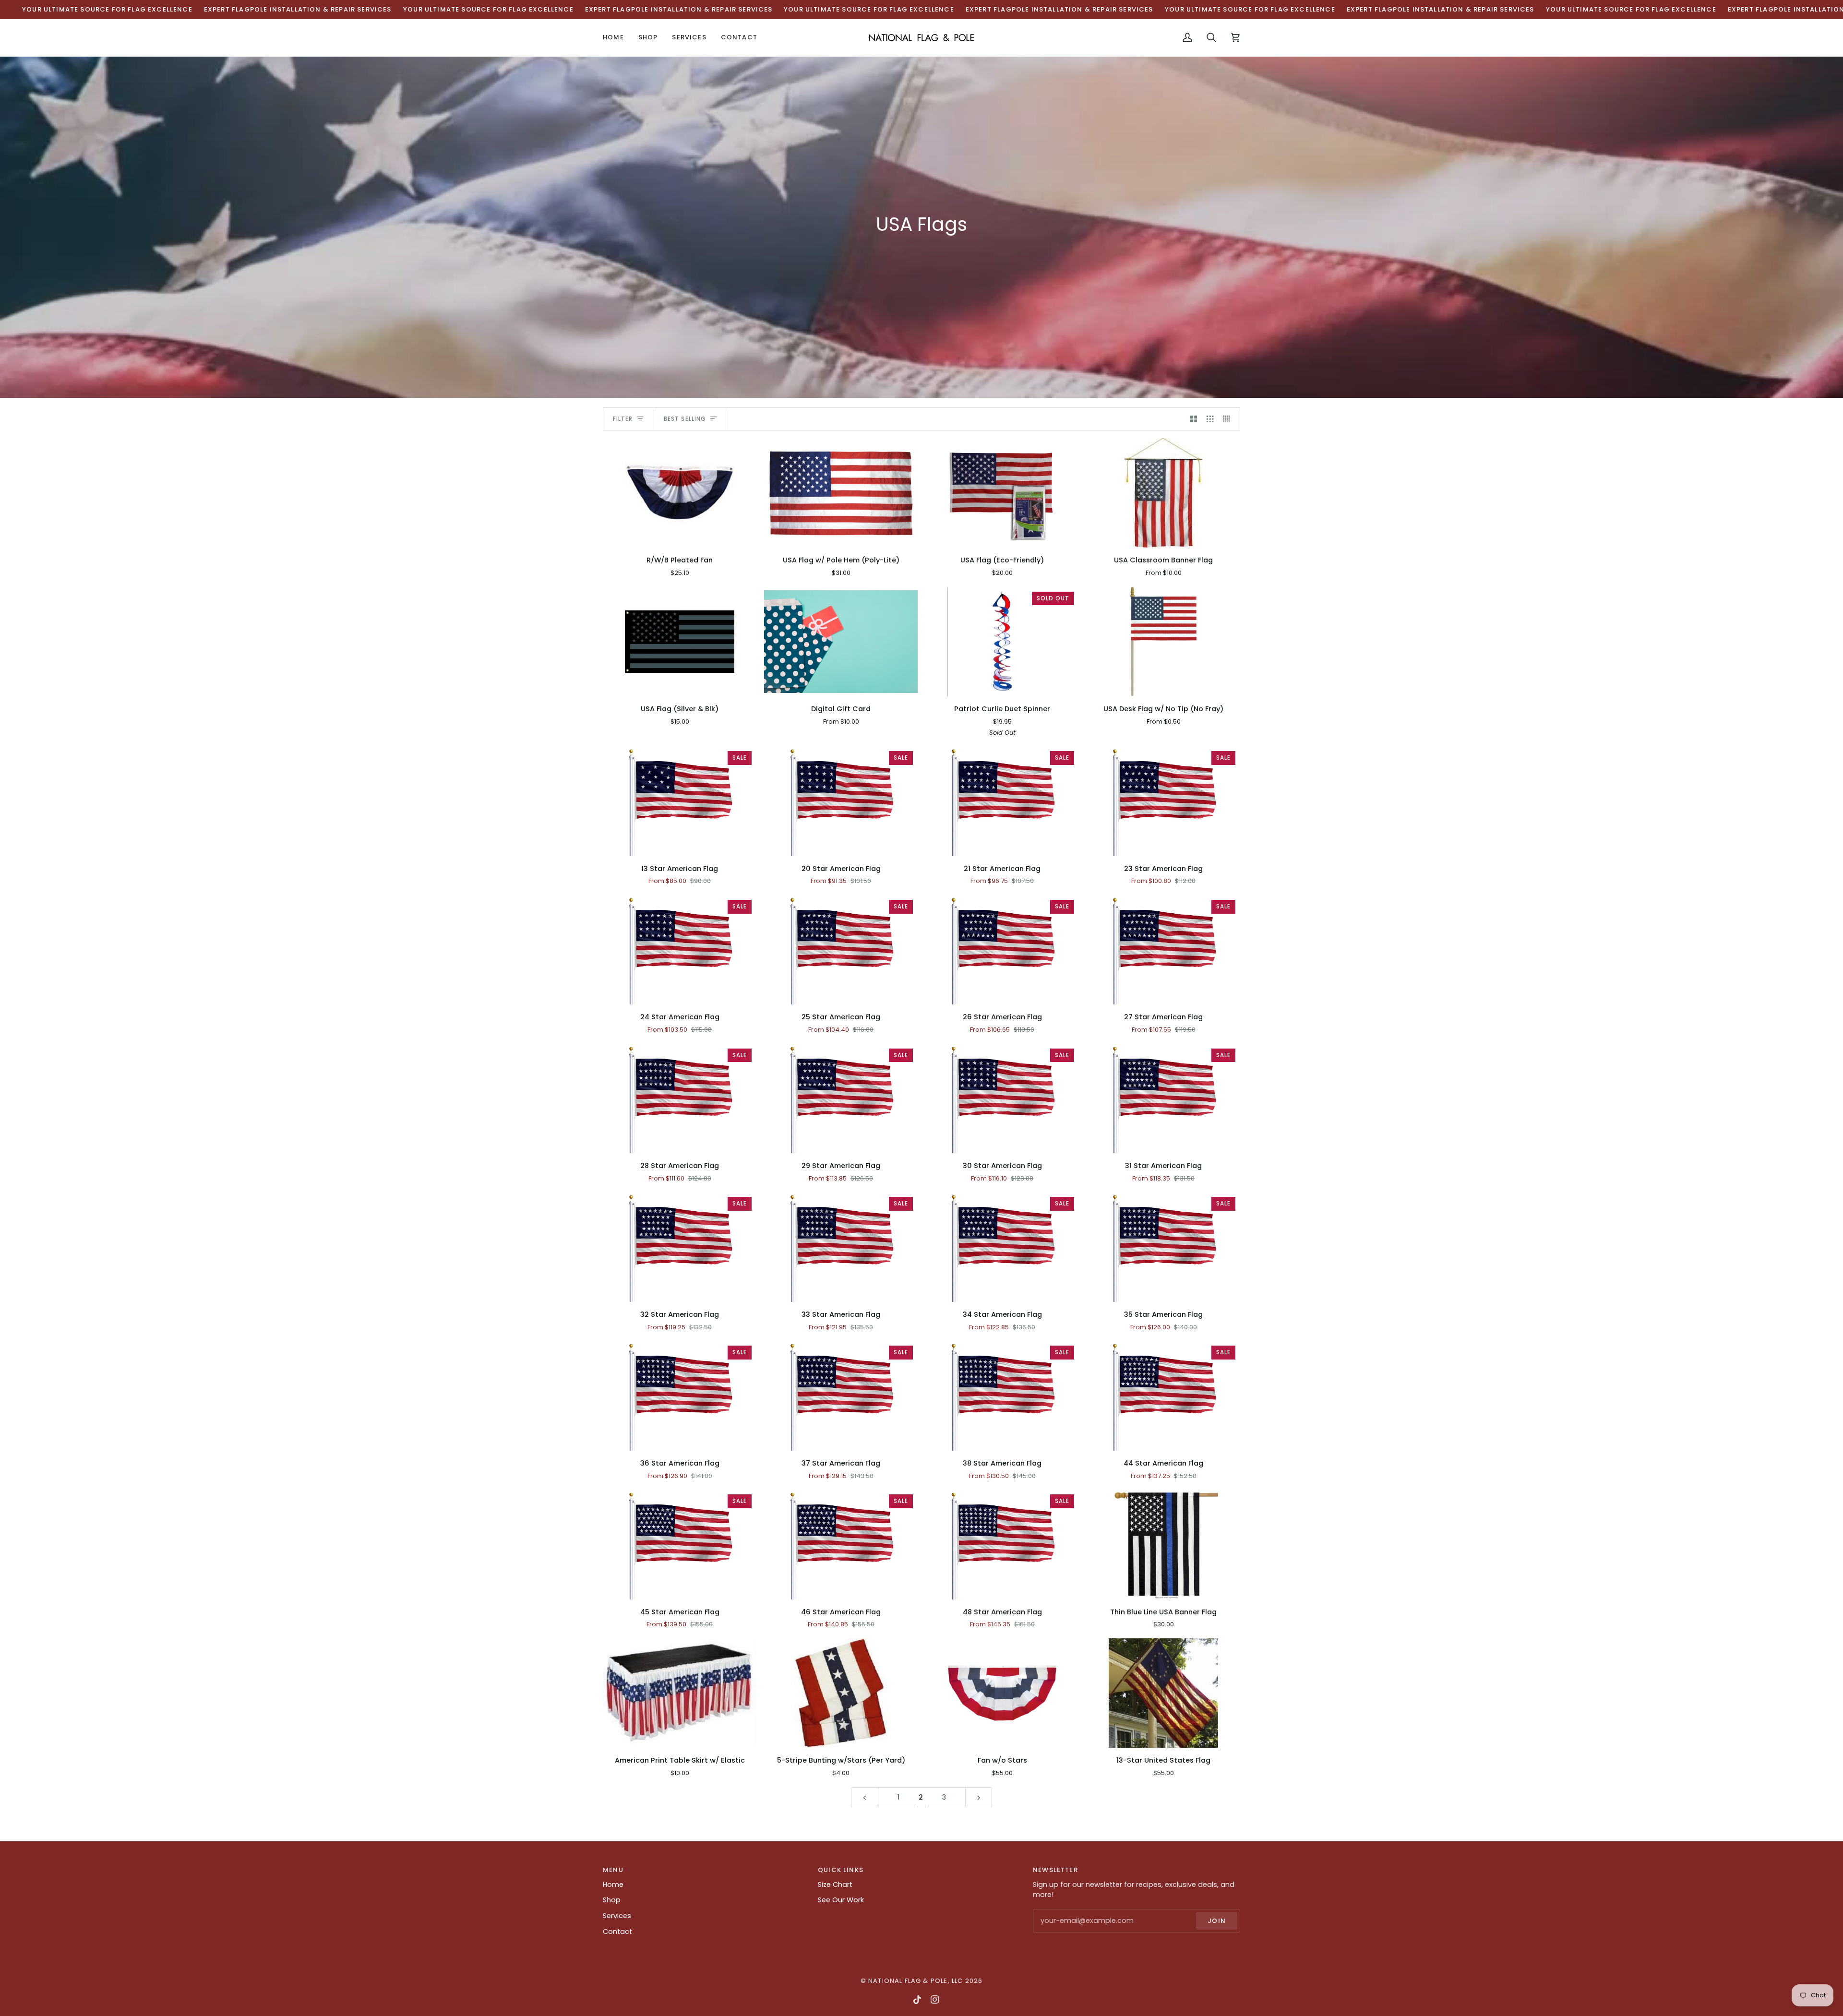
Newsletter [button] (1055, 1870)
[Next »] (979, 1797)
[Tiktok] (917, 2000)
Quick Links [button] (841, 1870)
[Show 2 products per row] (1194, 419)
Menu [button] (613, 1870)
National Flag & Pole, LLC (916, 1981)
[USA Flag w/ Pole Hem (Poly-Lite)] (841, 493)
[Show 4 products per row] (1229, 419)
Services (617, 1916)
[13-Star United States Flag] (1163, 1693)
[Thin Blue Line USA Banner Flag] (1163, 1545)
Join (1217, 1921)
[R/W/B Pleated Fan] (680, 493)
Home (613, 1885)
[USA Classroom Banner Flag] (1163, 493)
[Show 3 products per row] (1210, 419)
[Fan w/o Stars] (1002, 1693)
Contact (617, 1932)
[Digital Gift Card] (841, 642)
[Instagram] (935, 2000)
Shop (612, 1900)
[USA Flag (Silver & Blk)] (680, 642)
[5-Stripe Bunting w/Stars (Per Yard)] (841, 1693)
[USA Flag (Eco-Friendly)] (1002, 493)
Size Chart (835, 1885)
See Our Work (841, 1900)
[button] (648, 38)
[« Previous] (865, 1797)
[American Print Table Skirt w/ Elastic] (680, 1693)
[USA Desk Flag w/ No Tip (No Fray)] (1163, 642)
